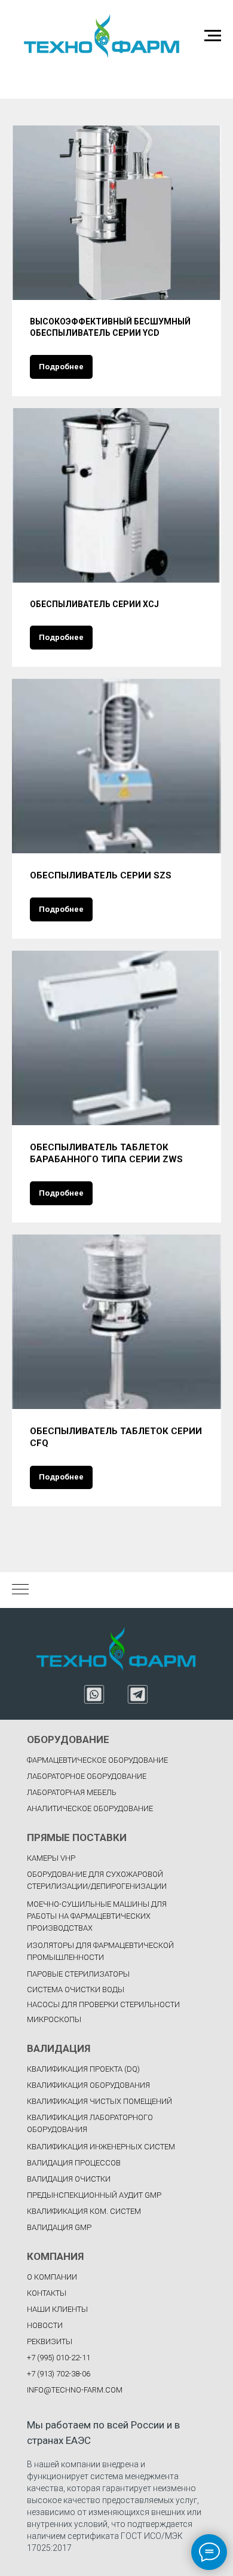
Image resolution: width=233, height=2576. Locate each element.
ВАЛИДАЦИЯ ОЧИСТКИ (69, 2179)
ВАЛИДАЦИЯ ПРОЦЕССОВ (74, 2163)
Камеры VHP (51, 1858)
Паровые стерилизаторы (78, 1974)
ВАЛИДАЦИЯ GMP (59, 2227)
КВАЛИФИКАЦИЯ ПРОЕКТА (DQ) (83, 2069)
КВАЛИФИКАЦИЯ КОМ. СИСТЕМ (84, 2211)
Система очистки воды (76, 1990)
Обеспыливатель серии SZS (101, 875)
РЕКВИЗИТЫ (50, 2341)
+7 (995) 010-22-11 (59, 2358)
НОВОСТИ (45, 2325)
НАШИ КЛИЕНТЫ (57, 2309)
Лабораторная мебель (72, 1792)
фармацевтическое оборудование (97, 1760)
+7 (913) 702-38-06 (59, 2374)
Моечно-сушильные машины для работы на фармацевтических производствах (97, 1916)
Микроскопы (54, 2019)
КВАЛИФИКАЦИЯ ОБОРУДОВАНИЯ (88, 2085)
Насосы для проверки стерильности (103, 2004)
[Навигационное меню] (213, 36)
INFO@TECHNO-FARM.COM (75, 2390)
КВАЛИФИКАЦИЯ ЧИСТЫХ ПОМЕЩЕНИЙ (99, 2101)
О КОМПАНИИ (52, 2277)
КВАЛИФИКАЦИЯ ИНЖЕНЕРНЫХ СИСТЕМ (101, 2147)
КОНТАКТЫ (47, 2293)
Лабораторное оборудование (87, 1776)
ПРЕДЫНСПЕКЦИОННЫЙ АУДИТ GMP (94, 2195)
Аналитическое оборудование (90, 1808)
